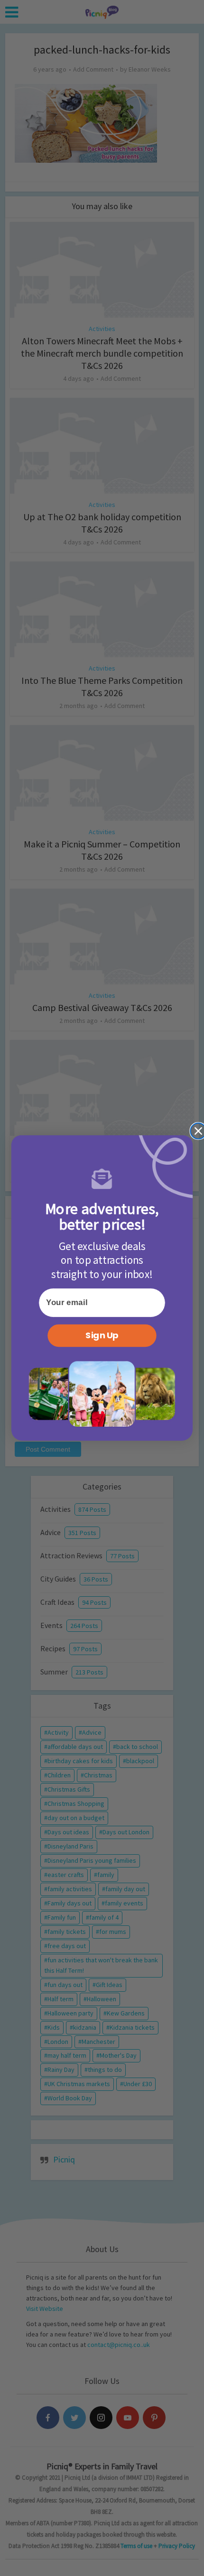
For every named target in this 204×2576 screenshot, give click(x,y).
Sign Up (102, 1335)
